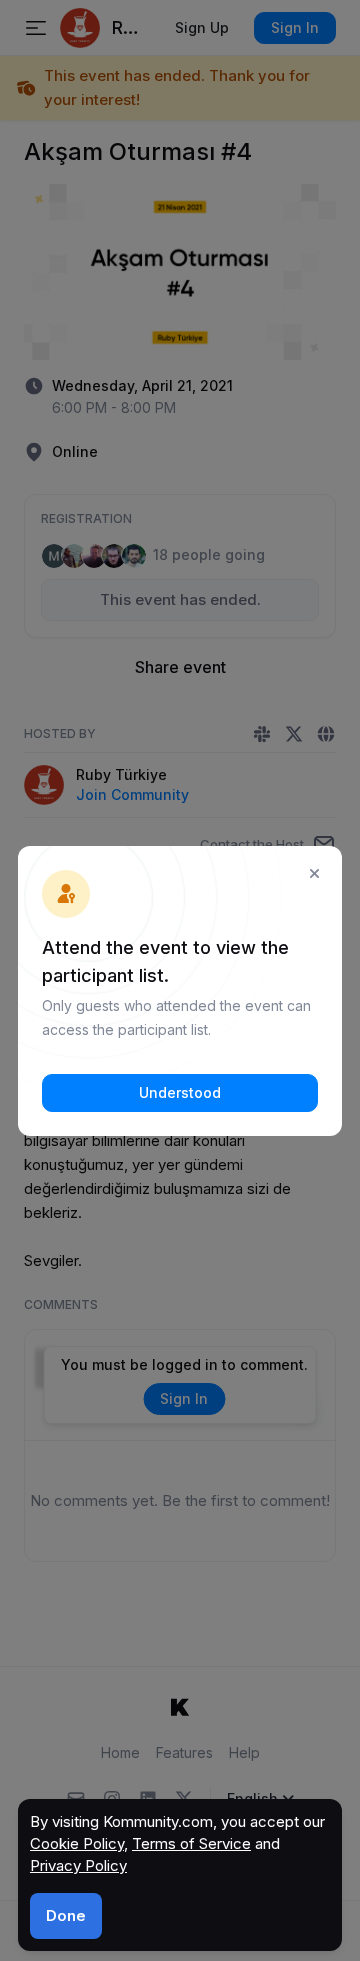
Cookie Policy (77, 1843)
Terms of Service (191, 1843)
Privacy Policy (78, 1865)
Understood (180, 1092)
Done (66, 1915)
